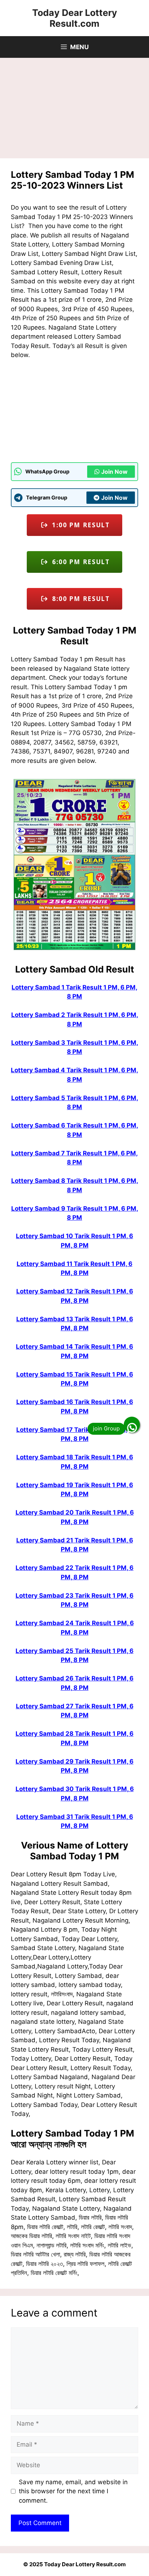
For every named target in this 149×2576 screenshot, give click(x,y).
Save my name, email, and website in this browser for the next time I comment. (73, 2491)
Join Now (114, 472)
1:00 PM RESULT (79, 525)
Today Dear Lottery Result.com (75, 18)
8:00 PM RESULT (79, 599)
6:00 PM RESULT (79, 562)
